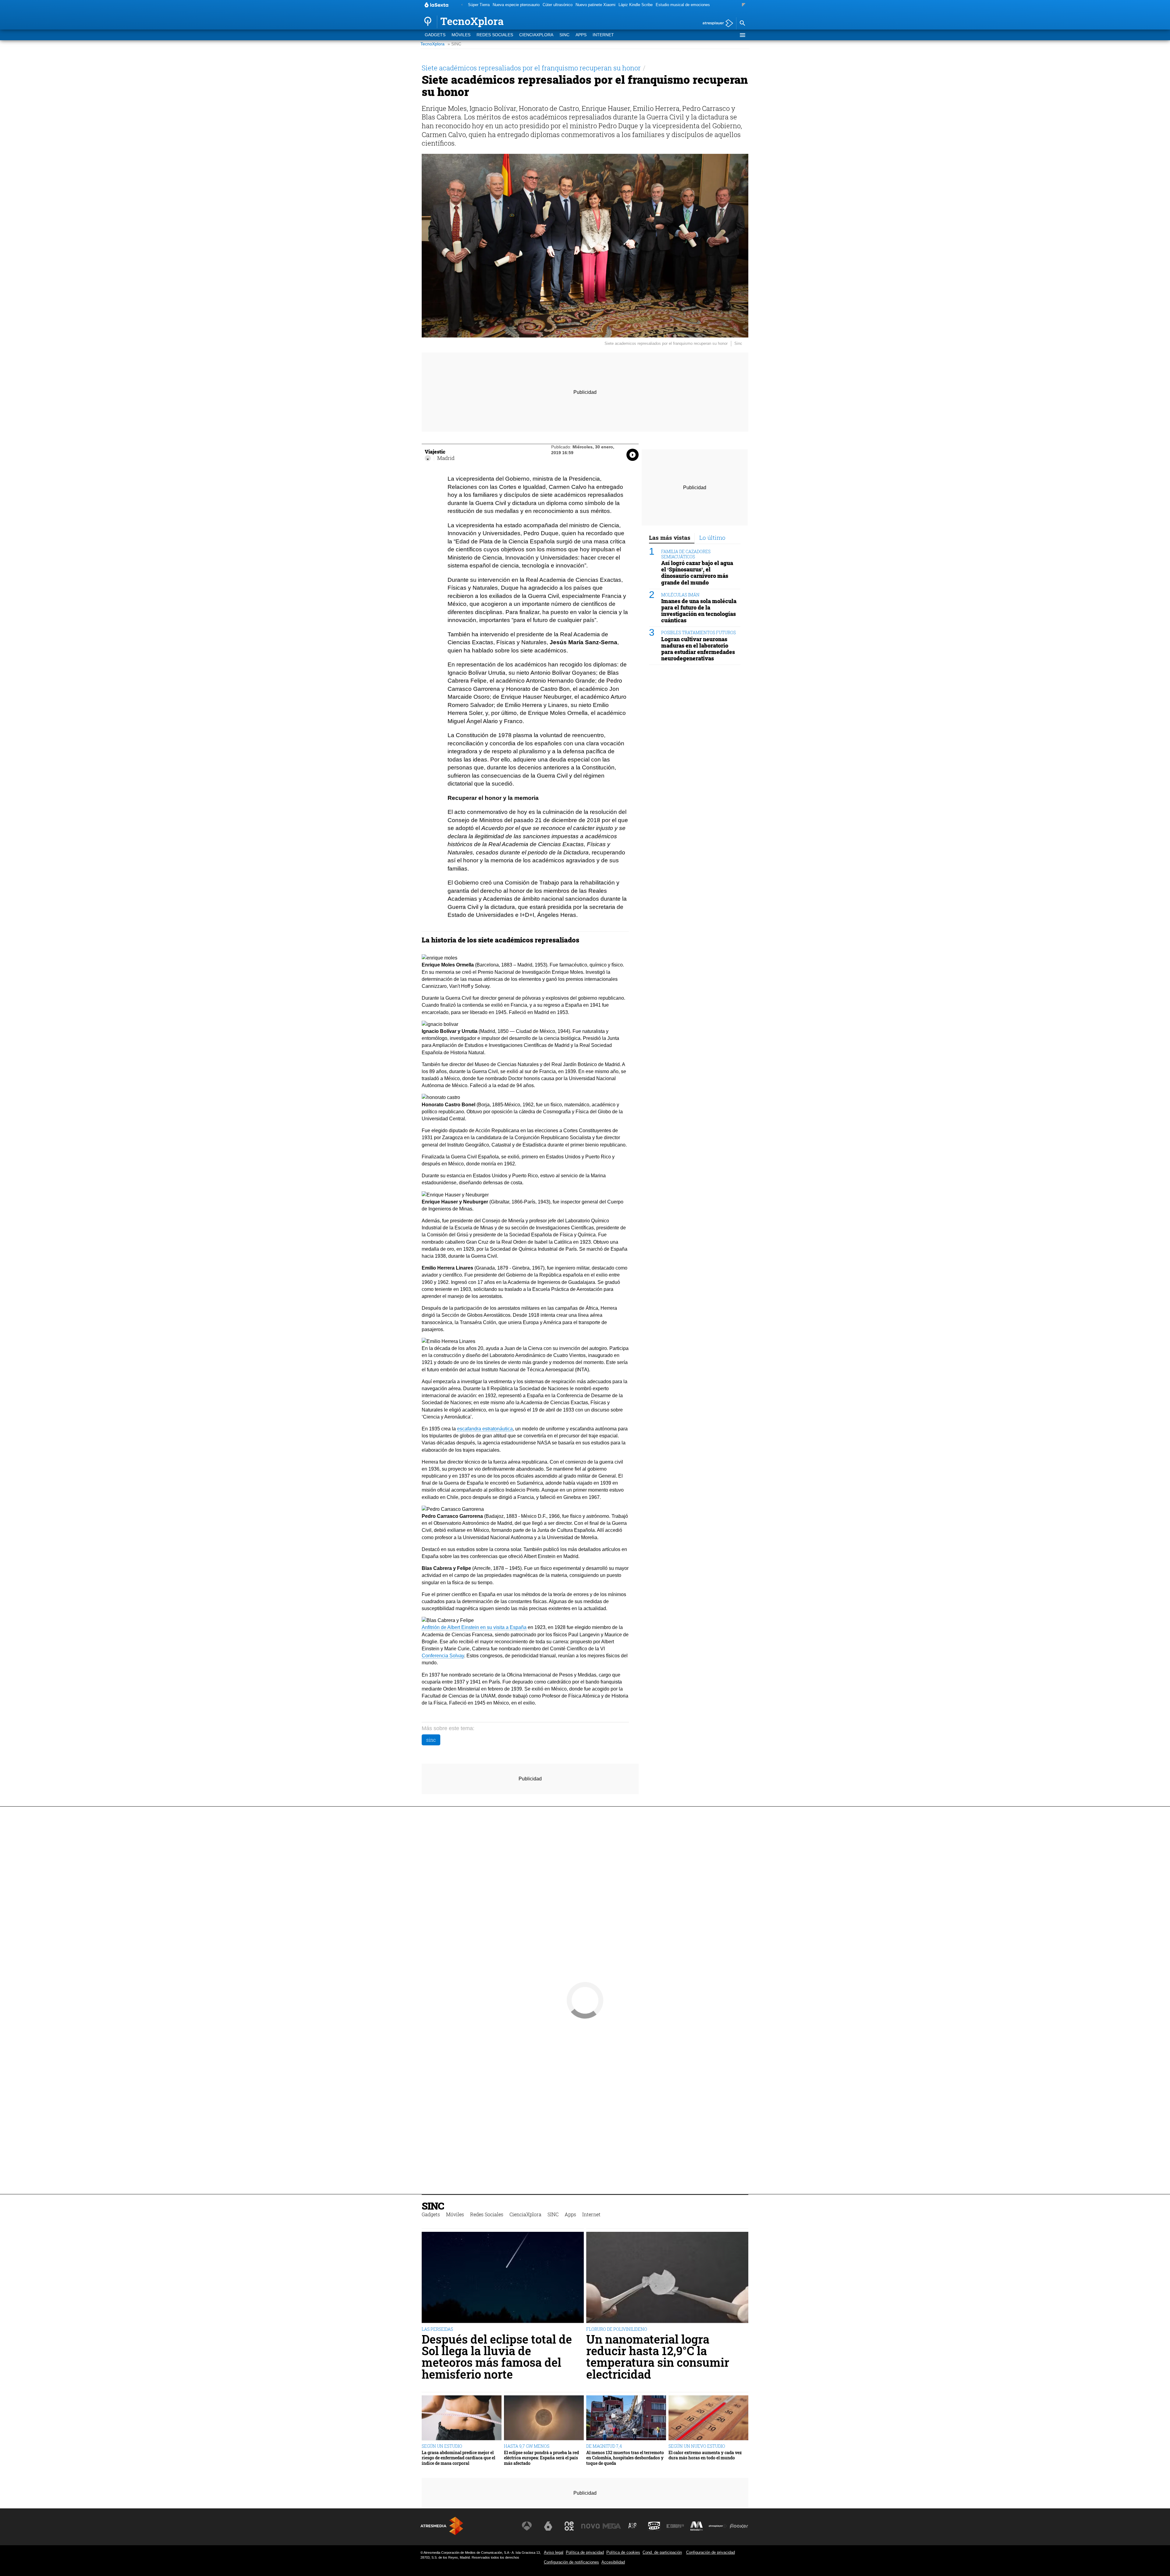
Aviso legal (554, 2552)
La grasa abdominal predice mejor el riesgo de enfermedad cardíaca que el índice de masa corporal (458, 2458)
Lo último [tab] (712, 537)
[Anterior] (462, 5)
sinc (431, 1740)
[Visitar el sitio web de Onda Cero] (654, 2526)
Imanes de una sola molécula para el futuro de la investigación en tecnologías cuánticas (699, 610)
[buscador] (742, 23)
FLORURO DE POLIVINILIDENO (617, 2329)
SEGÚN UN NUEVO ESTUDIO (697, 2446)
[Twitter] (428, 458)
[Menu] (742, 35)
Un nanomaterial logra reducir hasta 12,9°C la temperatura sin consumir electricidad (658, 2357)
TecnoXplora (433, 44)
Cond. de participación (662, 2552)
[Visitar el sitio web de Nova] (590, 2526)
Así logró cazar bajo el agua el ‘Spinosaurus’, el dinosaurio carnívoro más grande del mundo (697, 573)
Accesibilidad (613, 2562)
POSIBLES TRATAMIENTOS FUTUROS (698, 633)
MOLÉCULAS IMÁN (680, 594)
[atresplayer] (716, 24)
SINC (564, 35)
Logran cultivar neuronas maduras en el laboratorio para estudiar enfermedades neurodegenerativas (698, 648)
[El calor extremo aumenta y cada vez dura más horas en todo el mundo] (708, 2418)
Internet (603, 35)
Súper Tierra (479, 5)
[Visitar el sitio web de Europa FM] (675, 2526)
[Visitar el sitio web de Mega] (612, 2526)
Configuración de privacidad (711, 2552)
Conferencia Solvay (443, 1656)
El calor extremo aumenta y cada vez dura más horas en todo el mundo (705, 2455)
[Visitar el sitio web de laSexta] (548, 2526)
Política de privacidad (585, 2552)
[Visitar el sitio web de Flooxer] (739, 2526)
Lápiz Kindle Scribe (636, 5)
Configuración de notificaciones (571, 2562)
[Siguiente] (744, 5)
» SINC (454, 44)
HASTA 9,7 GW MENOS (527, 2446)
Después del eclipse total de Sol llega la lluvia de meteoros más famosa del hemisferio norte (497, 2357)
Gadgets (435, 35)
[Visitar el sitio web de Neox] (569, 2526)
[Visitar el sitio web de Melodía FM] (697, 2526)
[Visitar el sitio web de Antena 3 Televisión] (527, 2526)
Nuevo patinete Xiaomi (596, 5)
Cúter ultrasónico (558, 5)
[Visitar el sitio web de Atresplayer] (718, 2526)
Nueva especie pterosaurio (516, 5)
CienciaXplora (536, 35)
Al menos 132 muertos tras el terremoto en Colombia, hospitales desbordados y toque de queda (625, 2458)
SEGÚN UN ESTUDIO (442, 2446)
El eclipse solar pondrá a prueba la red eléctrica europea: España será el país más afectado (541, 2458)
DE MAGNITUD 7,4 (604, 2446)
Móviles (461, 35)
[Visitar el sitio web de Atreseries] (633, 2526)
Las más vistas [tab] (670, 537)
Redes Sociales (495, 35)
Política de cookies (623, 2552)
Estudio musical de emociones (683, 5)
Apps (581, 35)
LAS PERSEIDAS (437, 2329)
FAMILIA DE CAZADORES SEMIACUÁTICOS (686, 554)
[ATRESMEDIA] (442, 2526)
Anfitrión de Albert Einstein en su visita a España (474, 1627)
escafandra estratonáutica (485, 1429)
